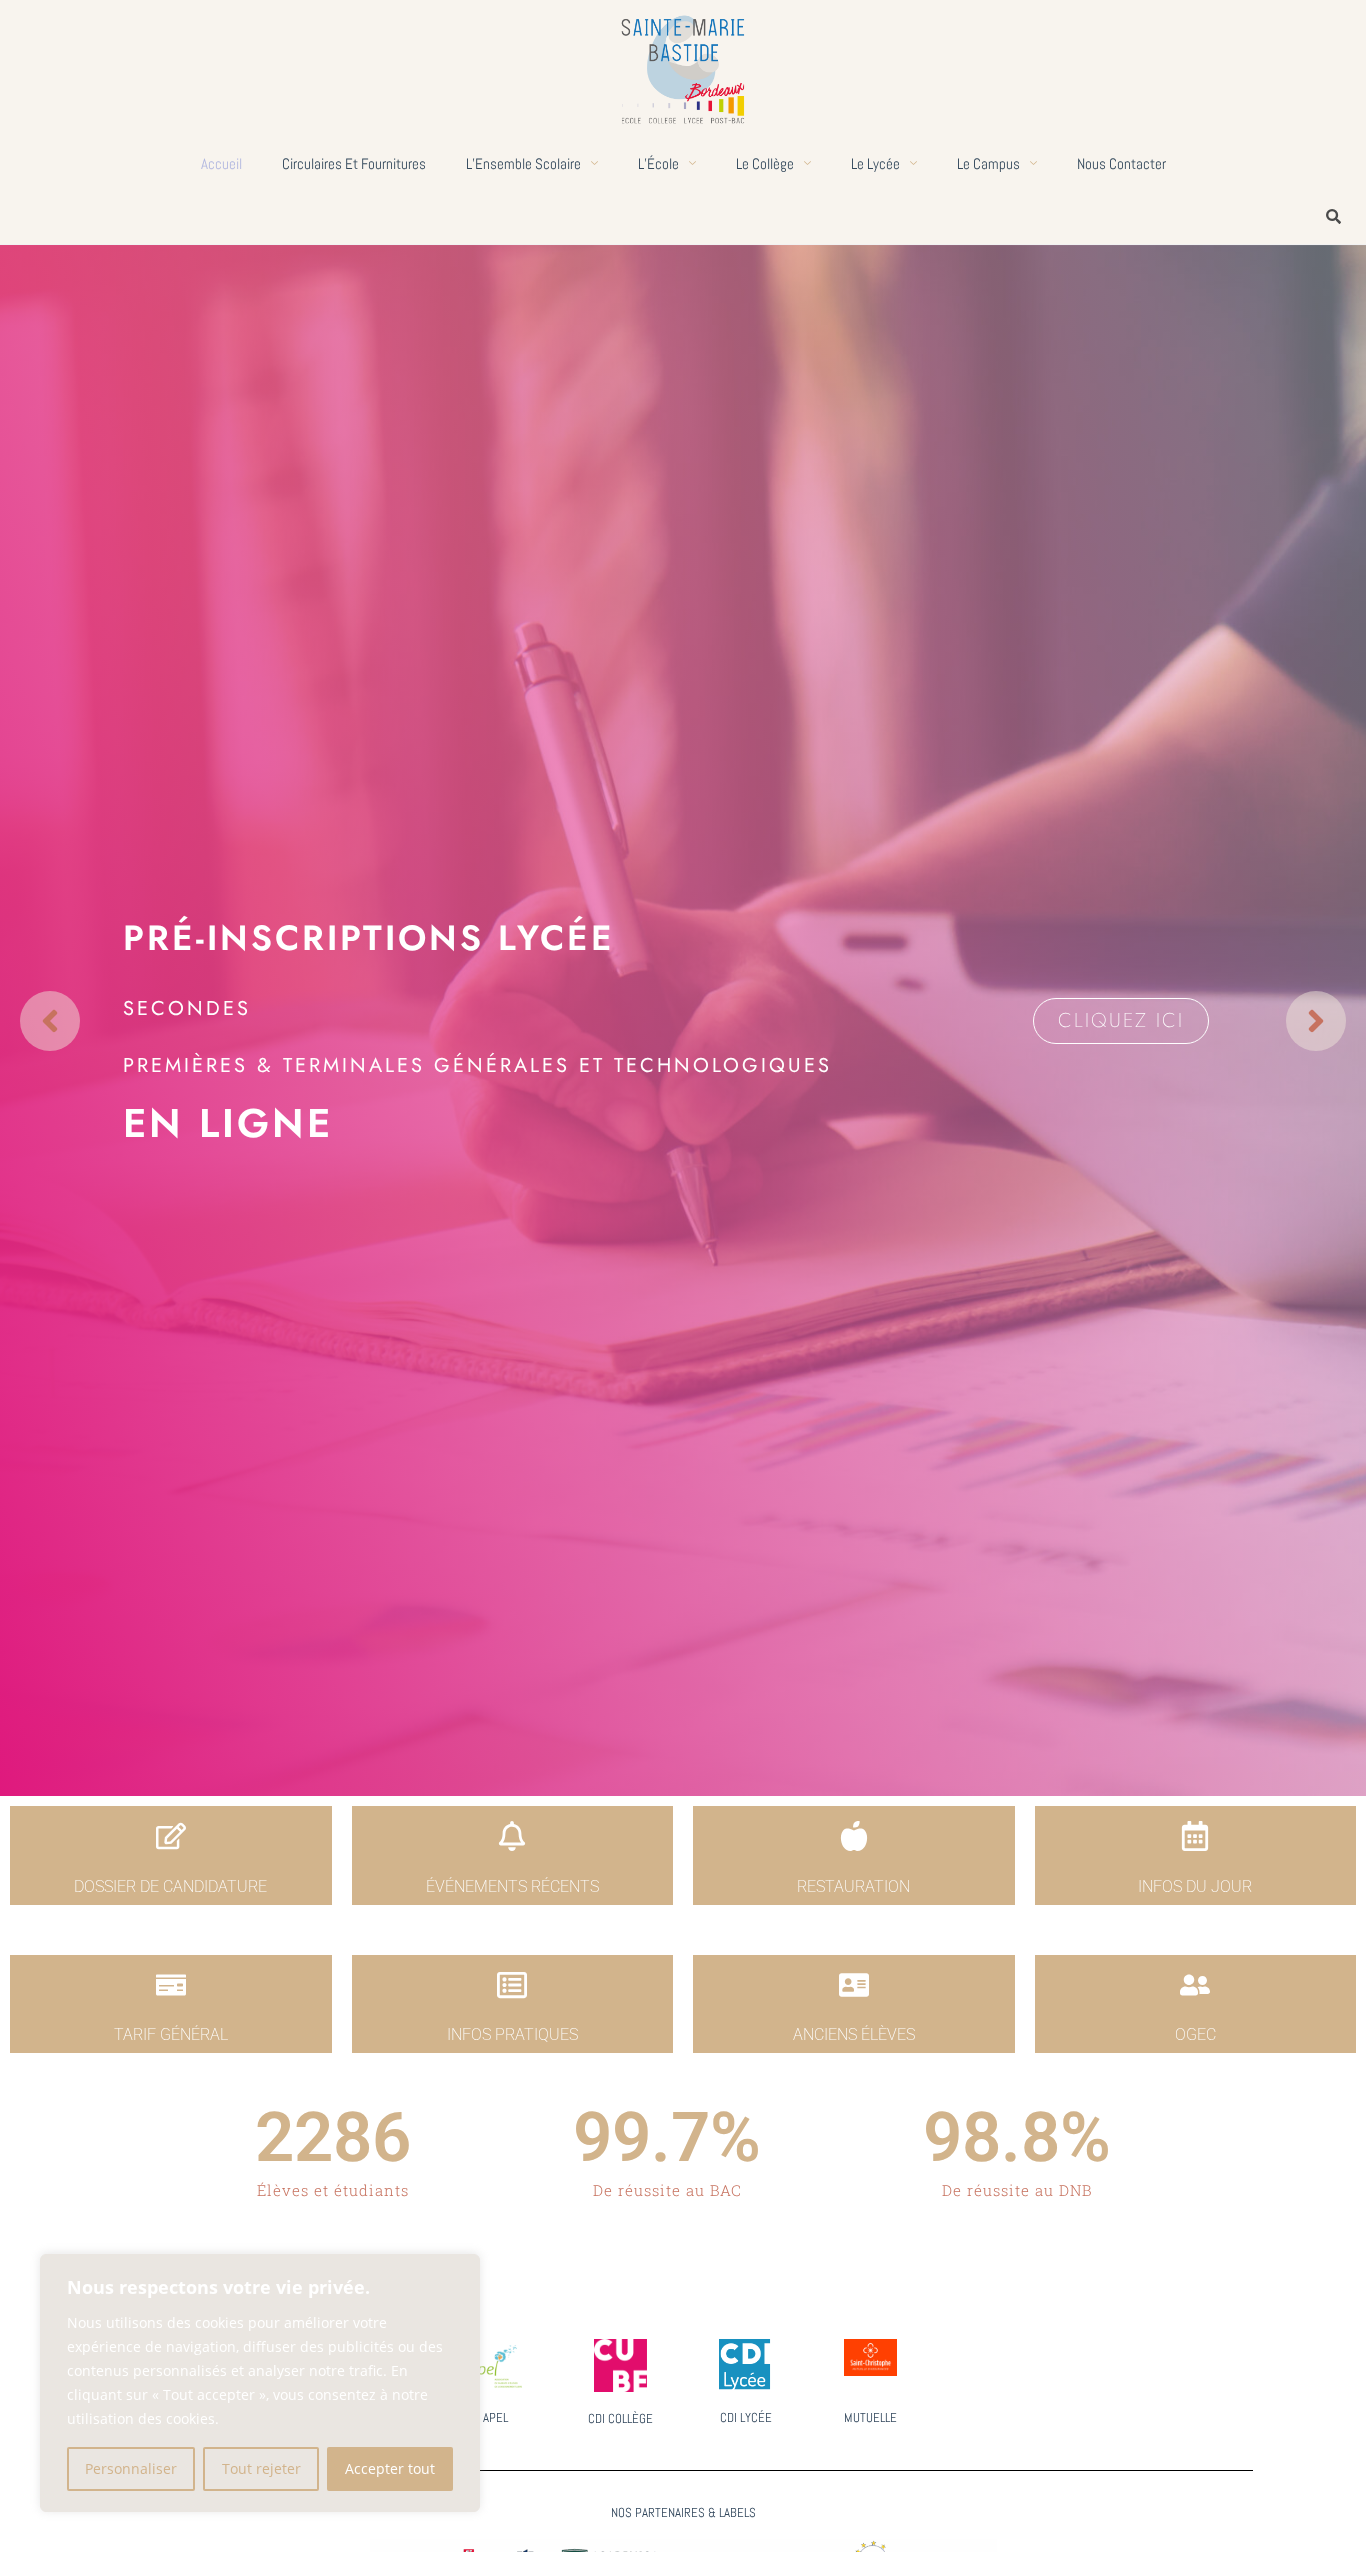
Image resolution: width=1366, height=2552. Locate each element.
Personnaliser (131, 2468)
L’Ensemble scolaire (523, 163)
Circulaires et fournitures (354, 163)
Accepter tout (390, 2468)
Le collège (765, 163)
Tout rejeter (261, 2468)
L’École (658, 163)
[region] (260, 2383)
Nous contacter (1121, 163)
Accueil (221, 163)
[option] (683, 1020)
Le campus (988, 163)
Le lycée (875, 163)
